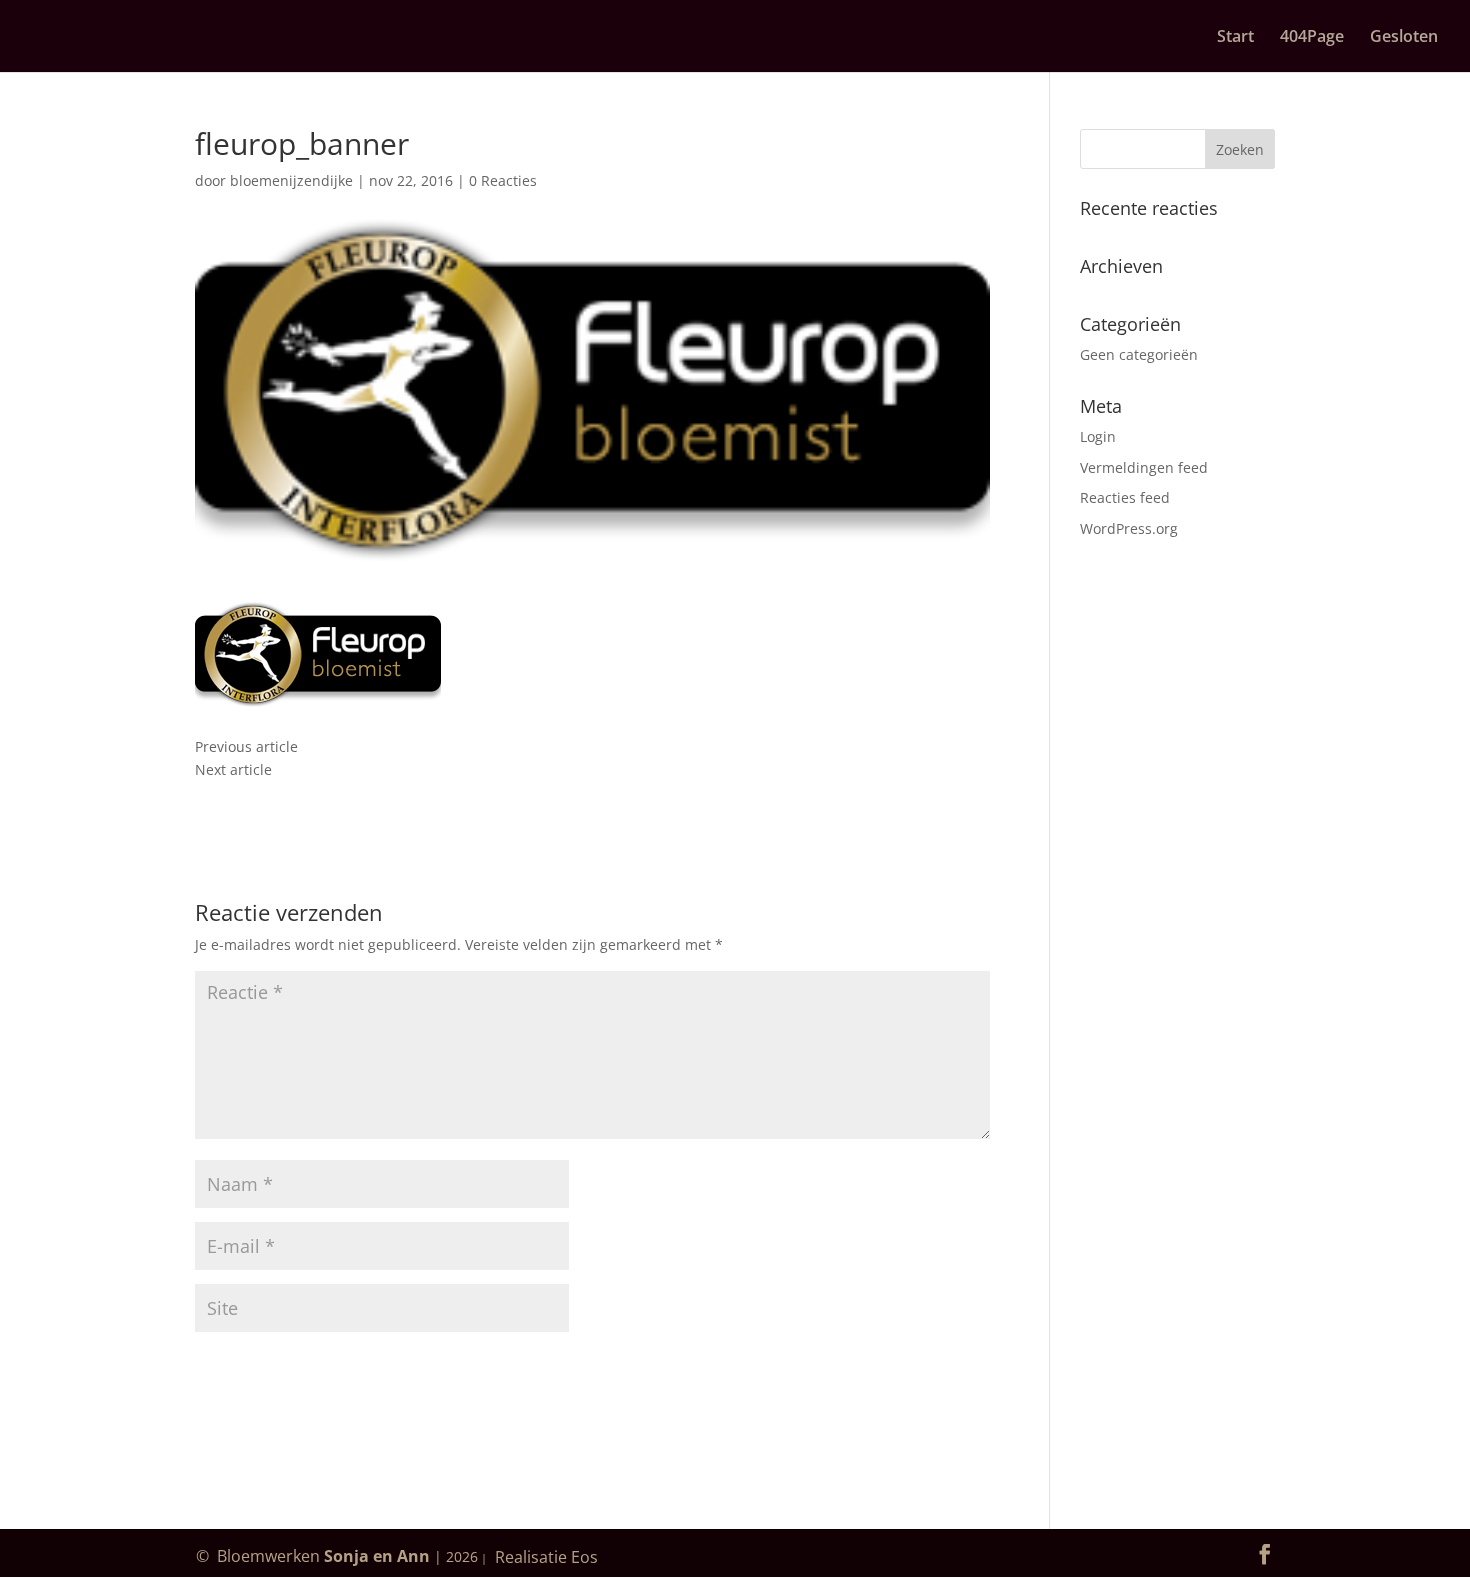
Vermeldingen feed (1144, 467)
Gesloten (1404, 38)
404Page (1312, 38)
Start (1235, 38)
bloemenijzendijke (291, 180)
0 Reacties (503, 180)
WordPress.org (1129, 528)
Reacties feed (1125, 497)
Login (1098, 436)
